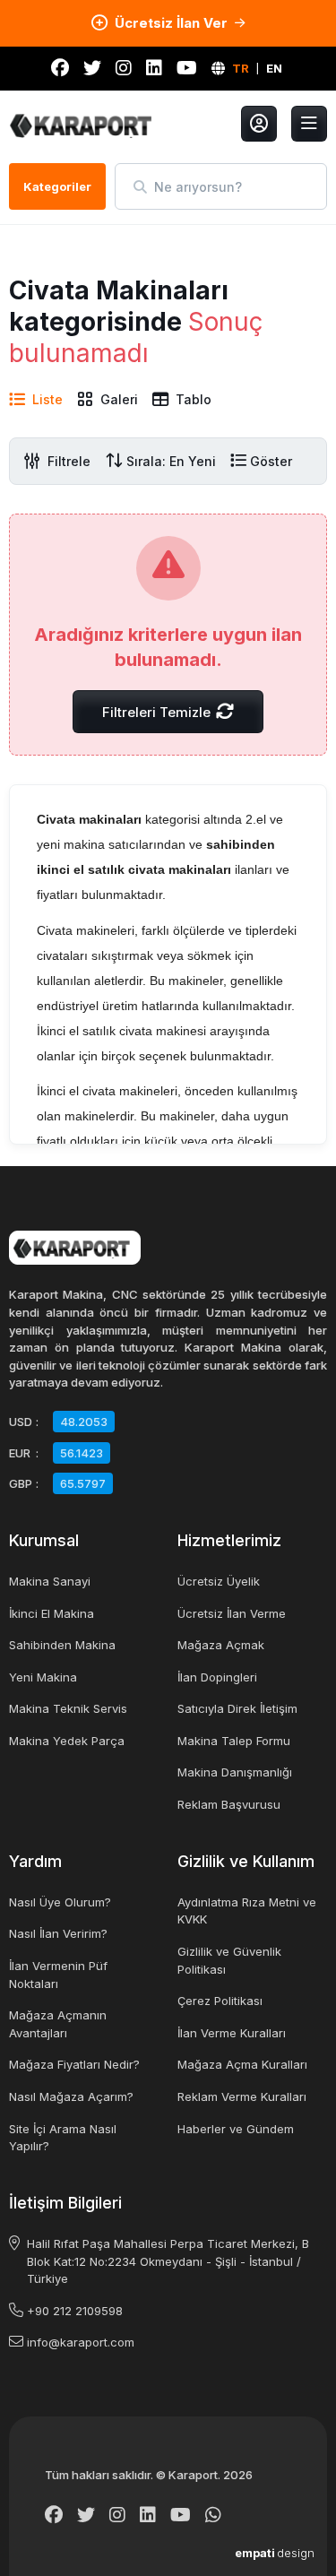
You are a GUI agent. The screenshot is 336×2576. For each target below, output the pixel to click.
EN (274, 68)
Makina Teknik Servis (68, 1708)
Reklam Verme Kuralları (242, 2096)
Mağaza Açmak (221, 1645)
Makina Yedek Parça (67, 1741)
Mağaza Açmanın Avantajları (58, 2024)
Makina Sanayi (50, 1581)
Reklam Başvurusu (229, 1804)
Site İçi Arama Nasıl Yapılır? (63, 2138)
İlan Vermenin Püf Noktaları (58, 1975)
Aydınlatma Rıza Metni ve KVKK (247, 1911)
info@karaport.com (81, 2342)
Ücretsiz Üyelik (219, 1581)
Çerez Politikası (220, 2001)
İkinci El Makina (52, 1613)
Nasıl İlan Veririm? (58, 1933)
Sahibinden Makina (62, 1645)
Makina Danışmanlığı (235, 1772)
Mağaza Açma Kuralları (242, 2064)
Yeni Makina (43, 1677)
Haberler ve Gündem (236, 2129)
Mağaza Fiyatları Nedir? (74, 2064)
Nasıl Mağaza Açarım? (71, 2096)
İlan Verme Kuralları (232, 2033)
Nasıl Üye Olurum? (60, 1902)
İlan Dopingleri (217, 1677)
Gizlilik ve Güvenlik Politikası (229, 1960)
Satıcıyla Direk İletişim (237, 1708)
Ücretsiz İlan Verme (232, 1613)
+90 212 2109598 (75, 2311)
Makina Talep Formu (234, 1741)
